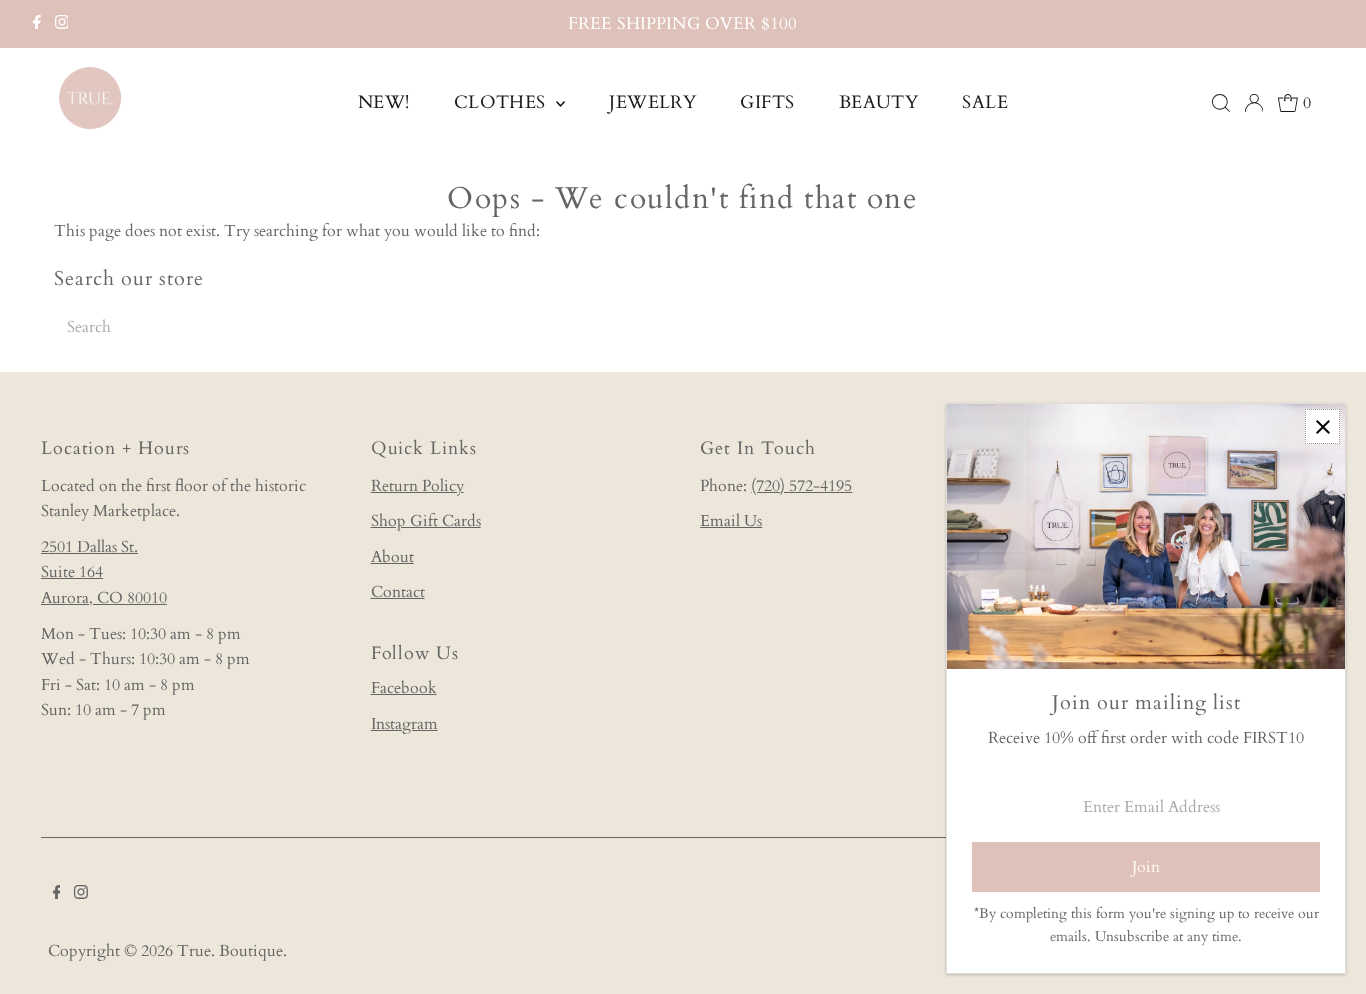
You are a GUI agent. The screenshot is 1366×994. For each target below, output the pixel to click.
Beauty (879, 102)
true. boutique (230, 951)
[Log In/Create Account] (1254, 103)
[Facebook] (37, 24)
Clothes (503, 102)
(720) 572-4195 (801, 486)
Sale (985, 102)
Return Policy (417, 486)
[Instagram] (62, 24)
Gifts (767, 102)
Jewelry (652, 102)
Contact (398, 592)
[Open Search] (1221, 103)
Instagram (404, 724)
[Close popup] (1322, 426)
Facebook (404, 688)
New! (384, 102)
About (392, 557)
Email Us (731, 521)
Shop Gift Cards (426, 521)
